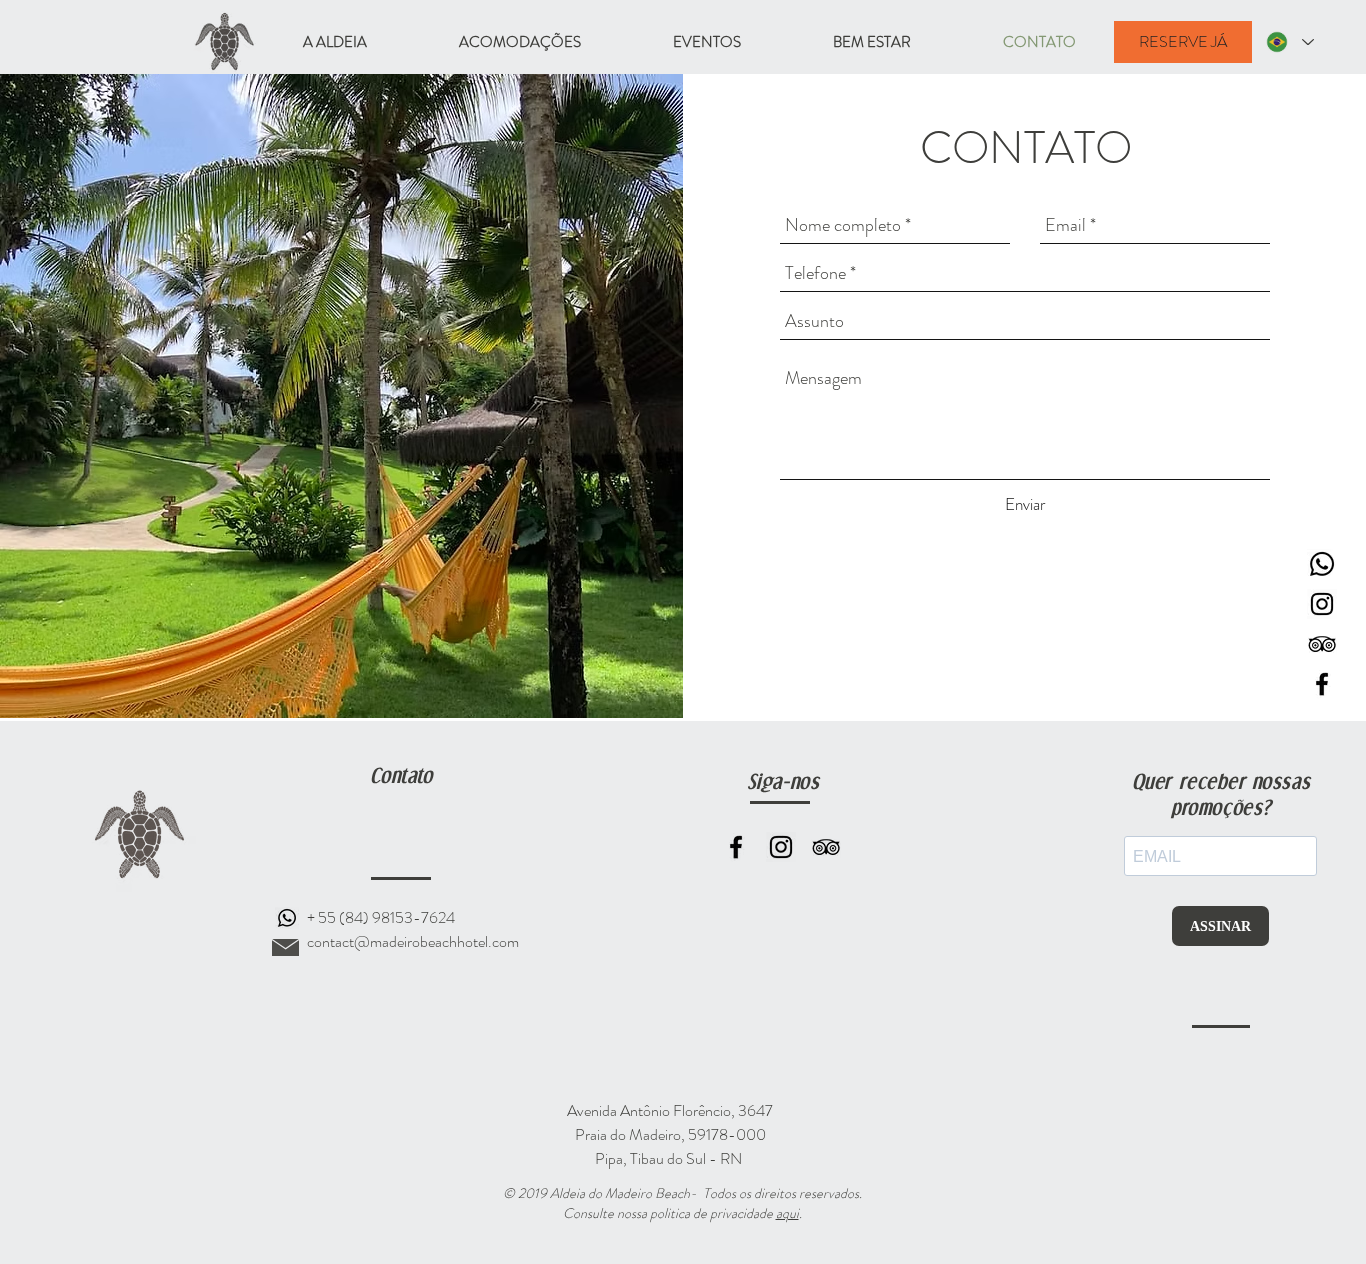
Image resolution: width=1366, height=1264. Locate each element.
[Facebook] (736, 847)
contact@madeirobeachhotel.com (413, 941)
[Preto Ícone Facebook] (1322, 684)
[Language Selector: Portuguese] (1290, 42)
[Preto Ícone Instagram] (1322, 604)
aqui (787, 1213)
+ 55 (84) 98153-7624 (381, 917)
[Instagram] (781, 847)
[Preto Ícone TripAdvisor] (1322, 644)
